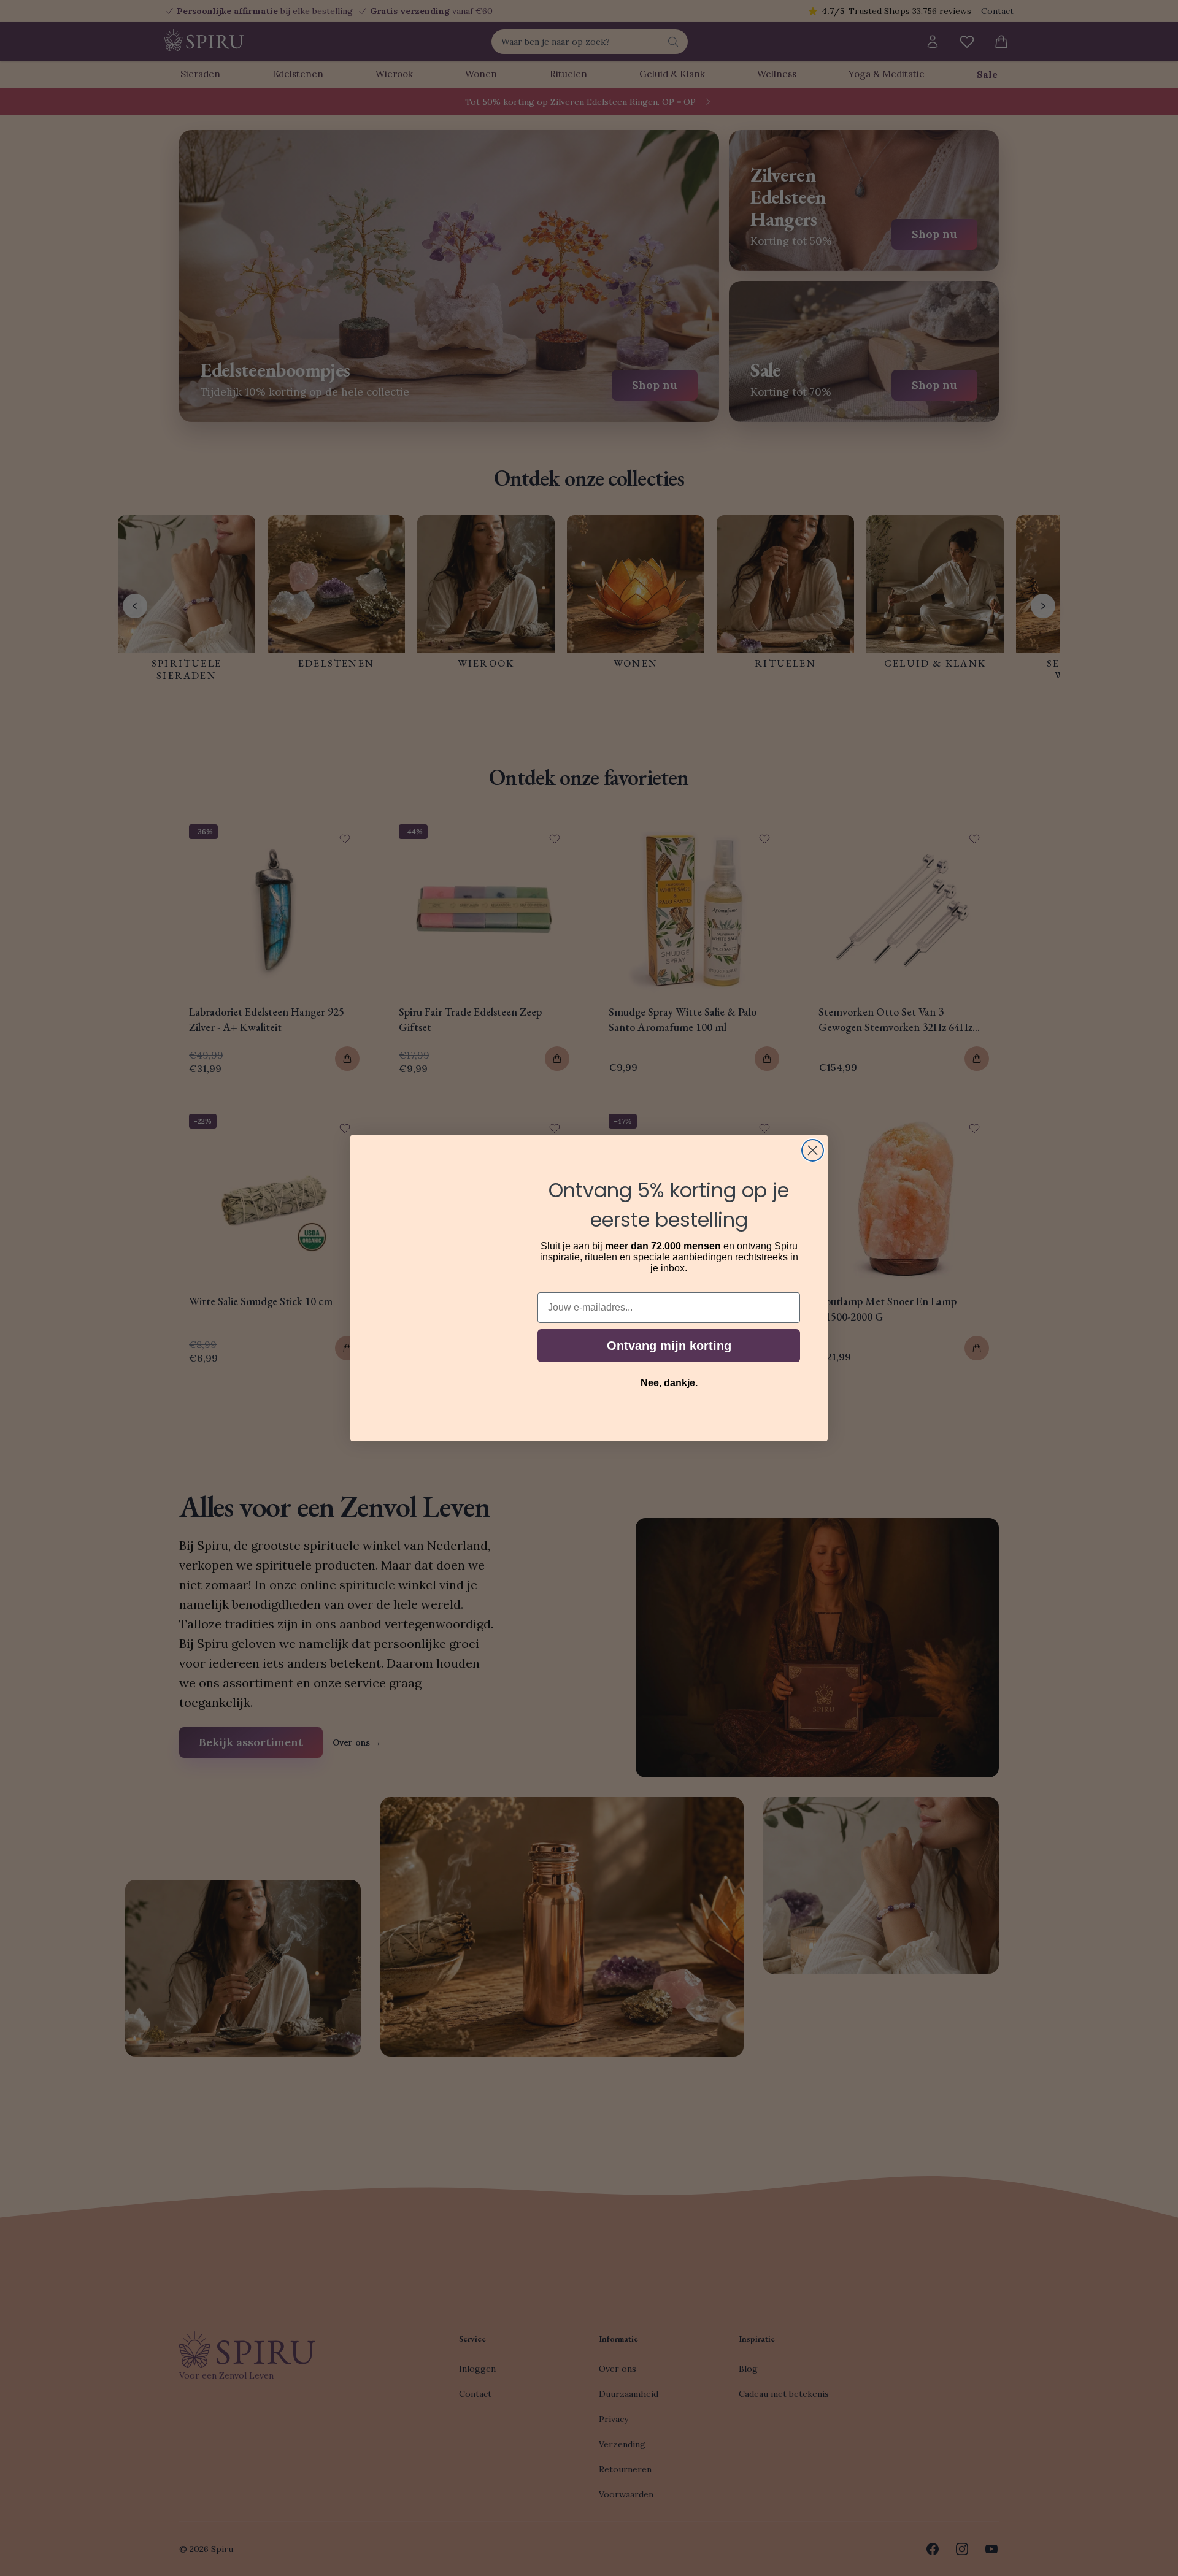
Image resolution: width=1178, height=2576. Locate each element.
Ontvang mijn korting (669, 1346)
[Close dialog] (813, 1150)
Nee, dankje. (669, 1383)
